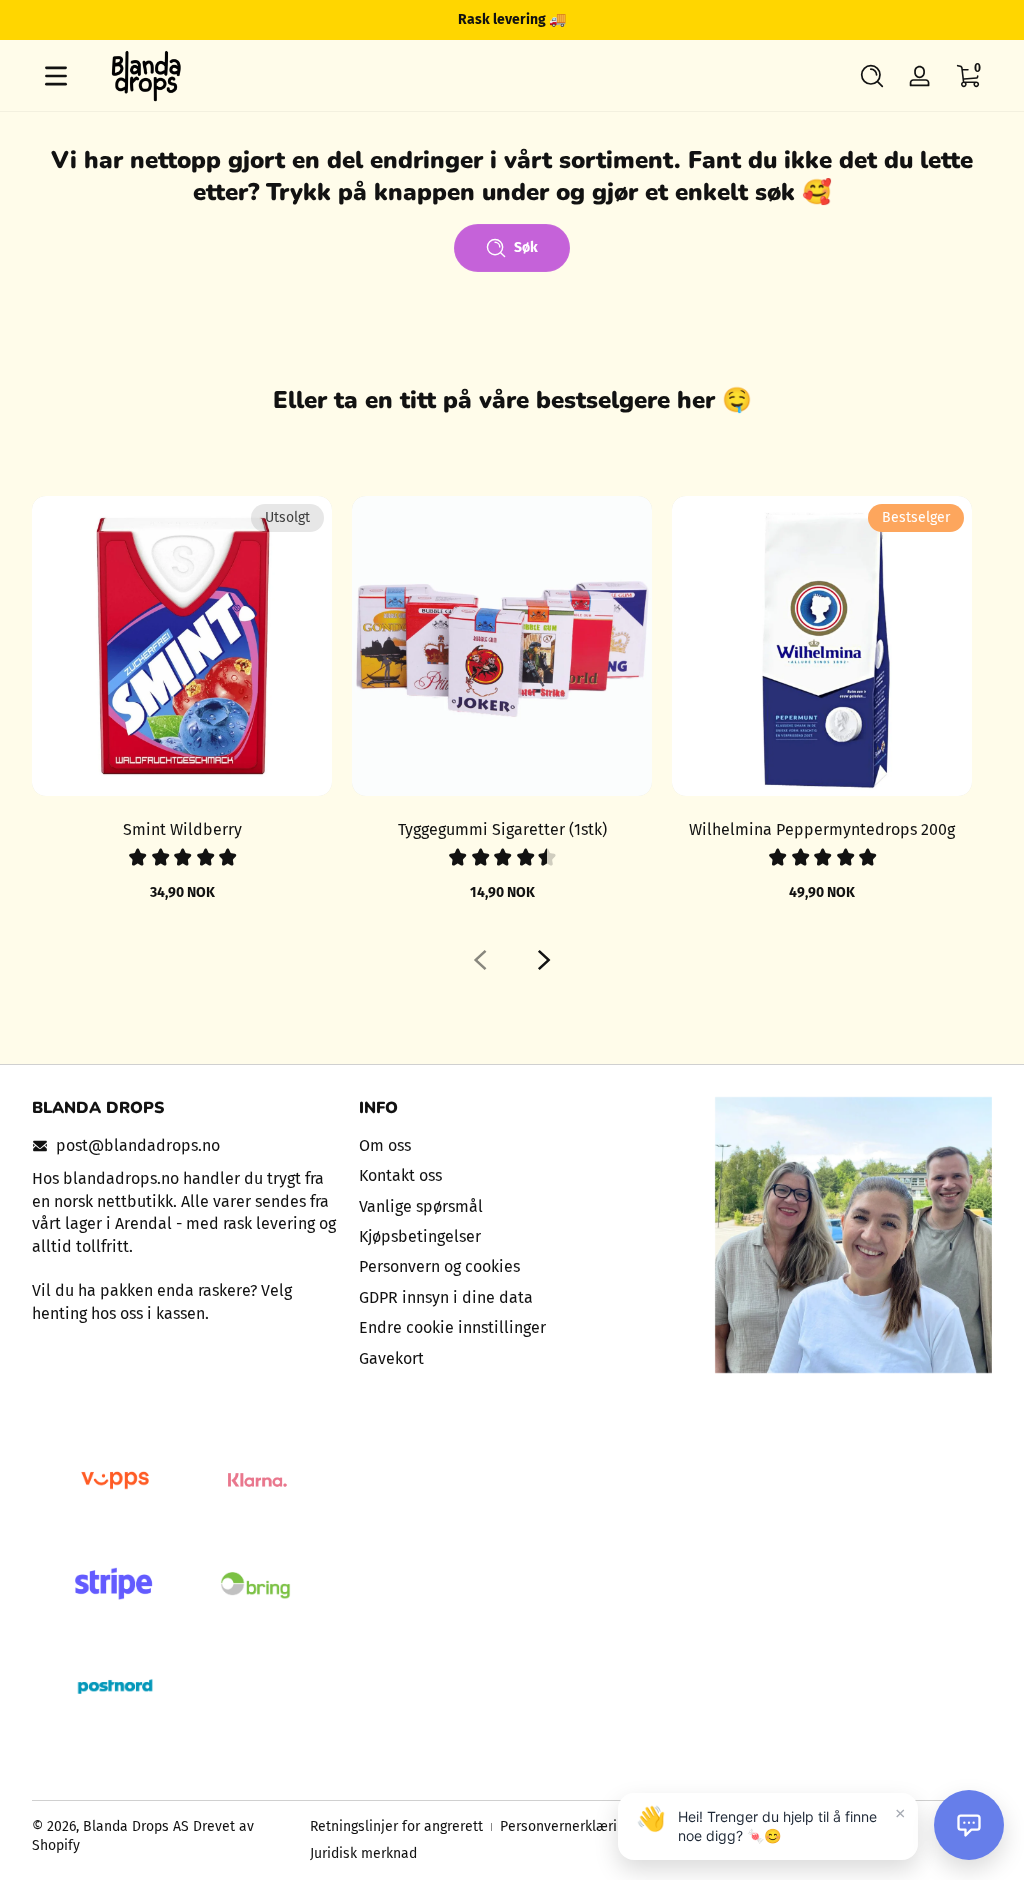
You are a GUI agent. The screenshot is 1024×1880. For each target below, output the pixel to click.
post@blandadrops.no (138, 1145)
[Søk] (872, 76)
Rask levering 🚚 (512, 19)
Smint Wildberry (182, 829)
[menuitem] (512, 1146)
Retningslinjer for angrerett (396, 1826)
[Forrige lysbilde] (480, 960)
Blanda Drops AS (138, 1826)
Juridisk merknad (363, 1853)
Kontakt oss (400, 1175)
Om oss (385, 1145)
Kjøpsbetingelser (420, 1236)
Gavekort (391, 1358)
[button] (872, 76)
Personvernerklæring (566, 1826)
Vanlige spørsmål (421, 1206)
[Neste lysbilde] (544, 960)
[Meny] (56, 76)
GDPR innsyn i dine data (446, 1297)
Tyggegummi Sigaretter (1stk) (502, 829)
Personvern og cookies (439, 1266)
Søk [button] (526, 247)
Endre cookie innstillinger (452, 1327)
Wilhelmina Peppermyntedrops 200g (822, 829)
